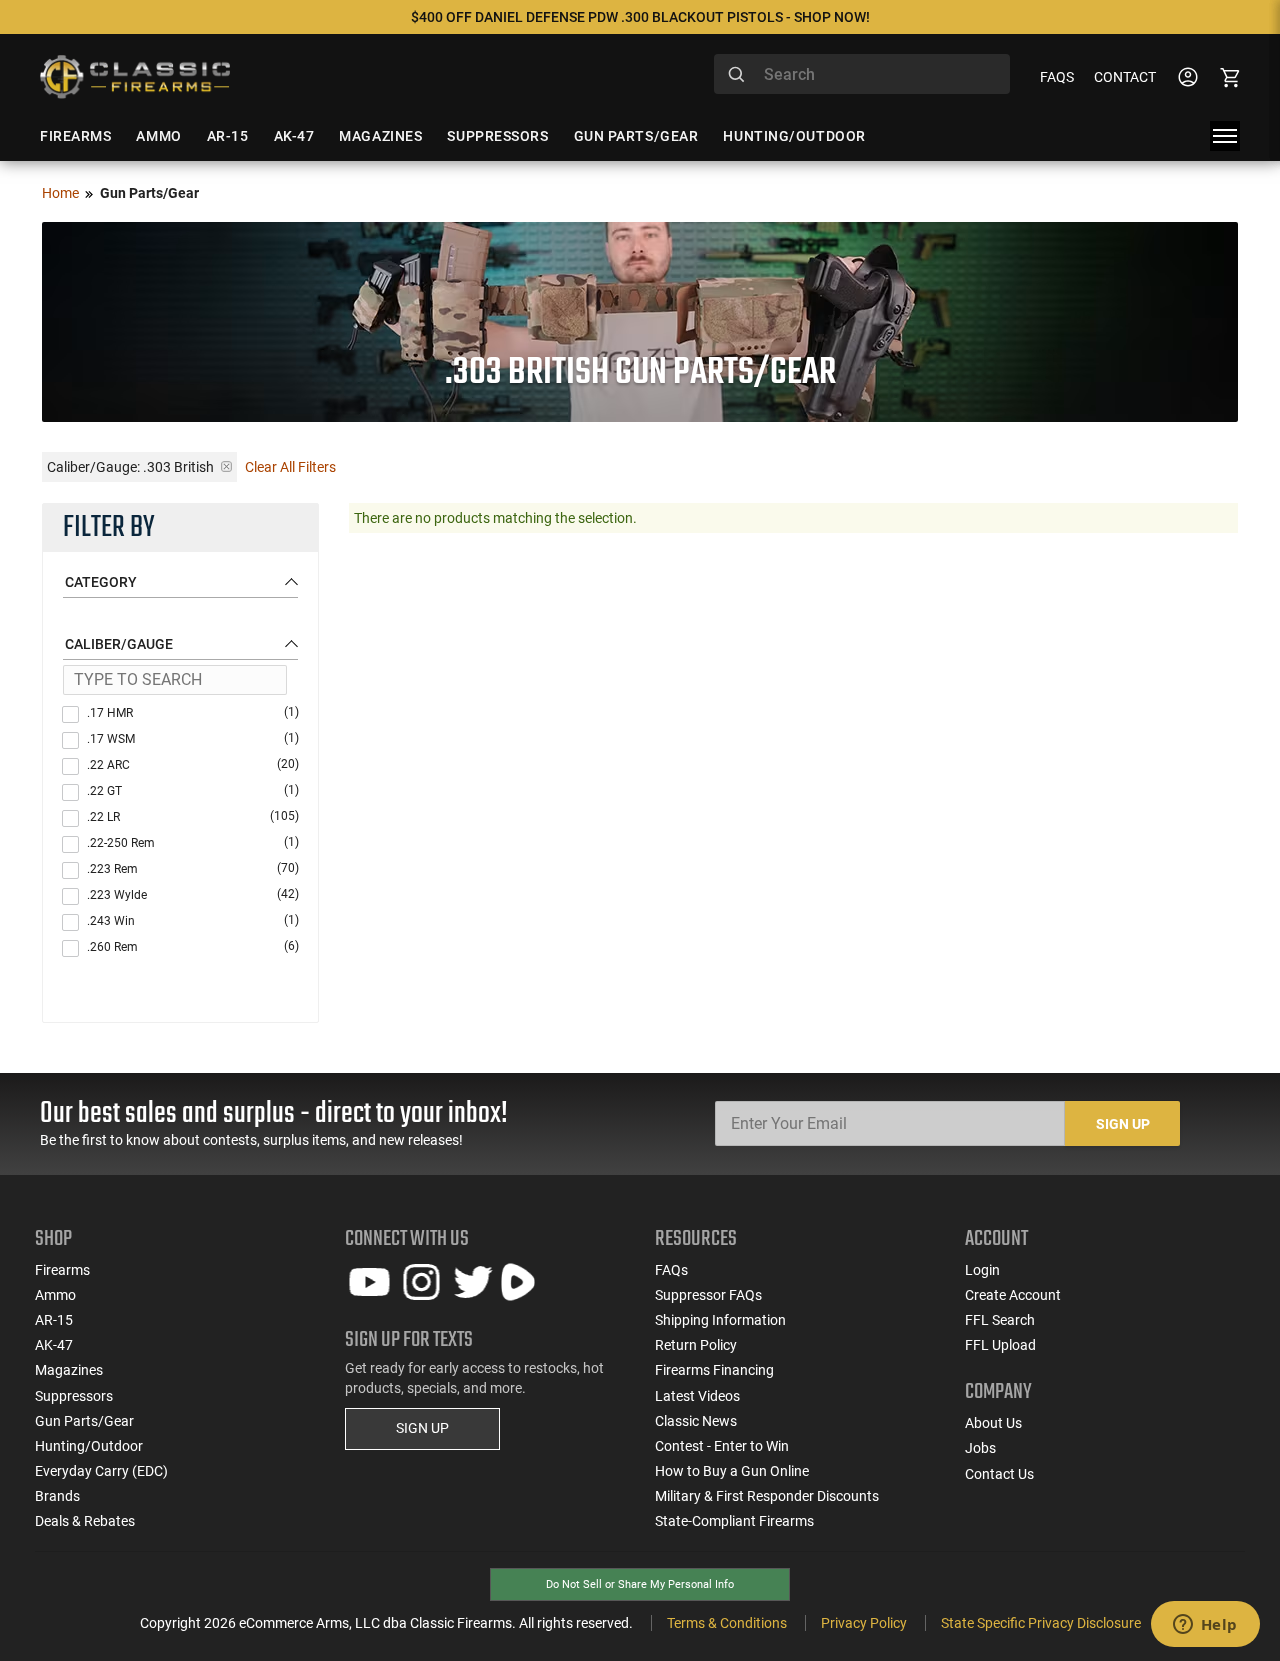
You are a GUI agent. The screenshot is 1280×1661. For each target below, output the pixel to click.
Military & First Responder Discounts (767, 1496)
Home (60, 193)
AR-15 (54, 1320)
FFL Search (1000, 1320)
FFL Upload (1000, 1345)
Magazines (69, 1370)
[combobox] (862, 74)
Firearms (62, 1270)
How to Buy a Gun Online (732, 1471)
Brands (57, 1496)
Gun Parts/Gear (84, 1421)
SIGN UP (422, 1428)
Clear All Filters (290, 467)
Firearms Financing (714, 1370)
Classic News (696, 1421)
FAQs (1057, 77)
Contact (1125, 77)
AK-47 (54, 1345)
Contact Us (999, 1474)
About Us (993, 1423)
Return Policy (696, 1345)
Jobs (980, 1448)
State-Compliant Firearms (734, 1521)
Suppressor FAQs (708, 1295)
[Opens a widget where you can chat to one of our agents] (1205, 1626)
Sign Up (1123, 1124)
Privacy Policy (864, 1623)
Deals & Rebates (85, 1521)
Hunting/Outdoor (89, 1446)
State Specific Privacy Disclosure (1041, 1623)
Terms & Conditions (727, 1623)
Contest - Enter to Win (722, 1446)
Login (982, 1270)
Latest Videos (697, 1396)
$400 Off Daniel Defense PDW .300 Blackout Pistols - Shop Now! (640, 17)
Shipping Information (720, 1320)
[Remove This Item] (226, 466)
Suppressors (74, 1396)
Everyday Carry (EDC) (101, 1471)
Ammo (55, 1295)
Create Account (1013, 1295)
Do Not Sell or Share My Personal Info (640, 1584)
